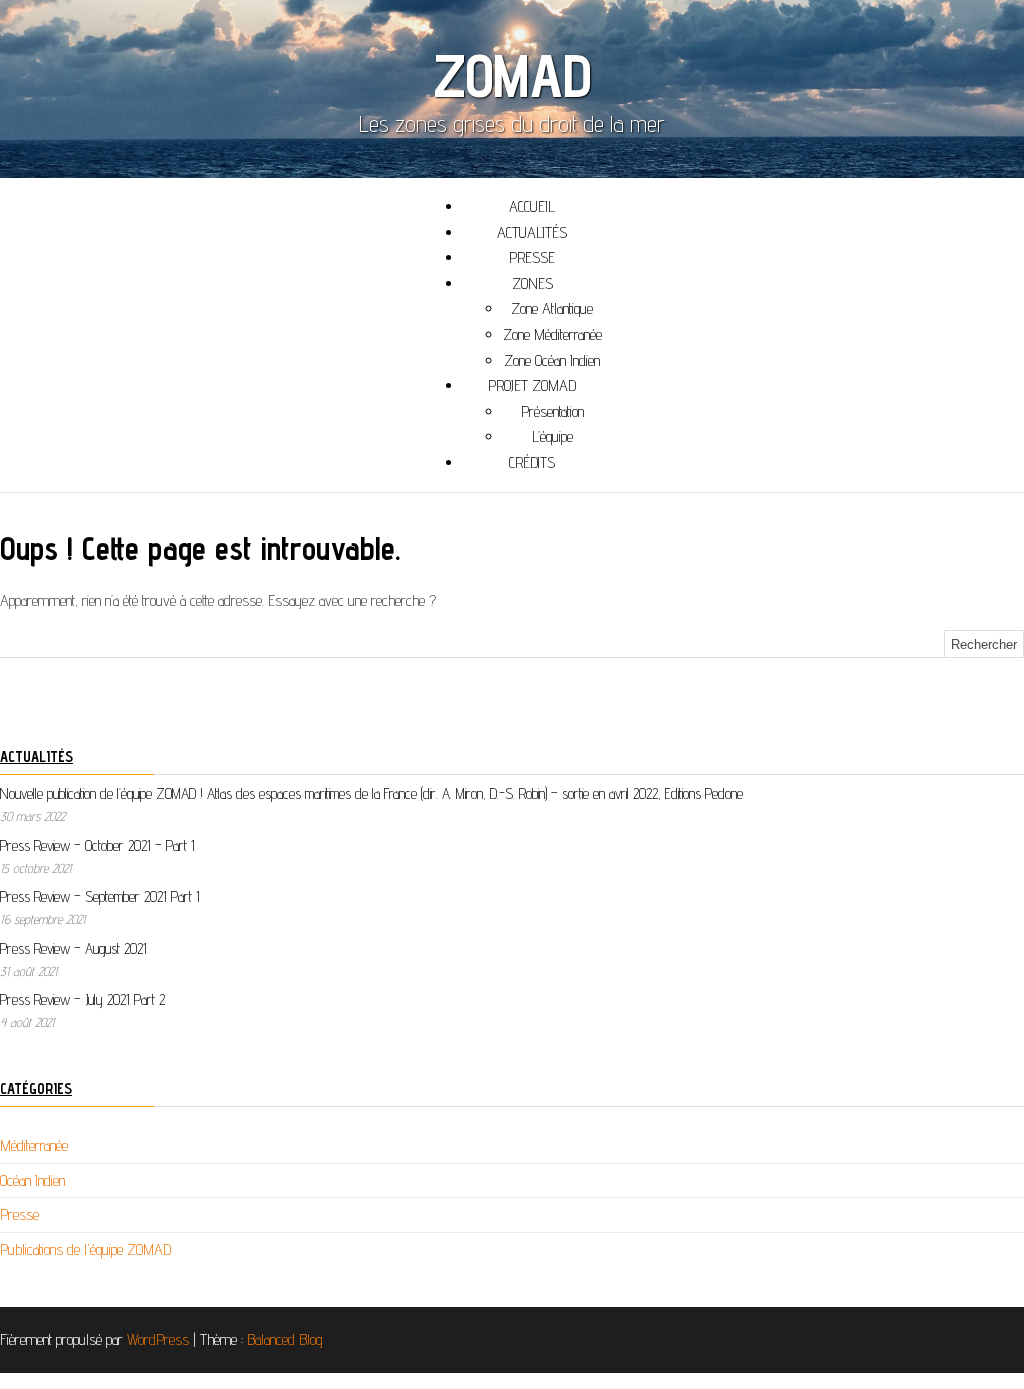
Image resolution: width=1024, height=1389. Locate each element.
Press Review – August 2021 (73, 948)
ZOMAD (511, 75)
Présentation (552, 411)
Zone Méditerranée (552, 334)
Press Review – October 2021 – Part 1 (97, 845)
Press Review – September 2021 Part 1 (100, 896)
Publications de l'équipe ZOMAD (85, 1249)
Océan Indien (32, 1180)
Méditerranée (34, 1145)
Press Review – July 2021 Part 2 (82, 999)
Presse (19, 1214)
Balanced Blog (285, 1339)
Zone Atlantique (552, 308)
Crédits (532, 462)
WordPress (158, 1339)
